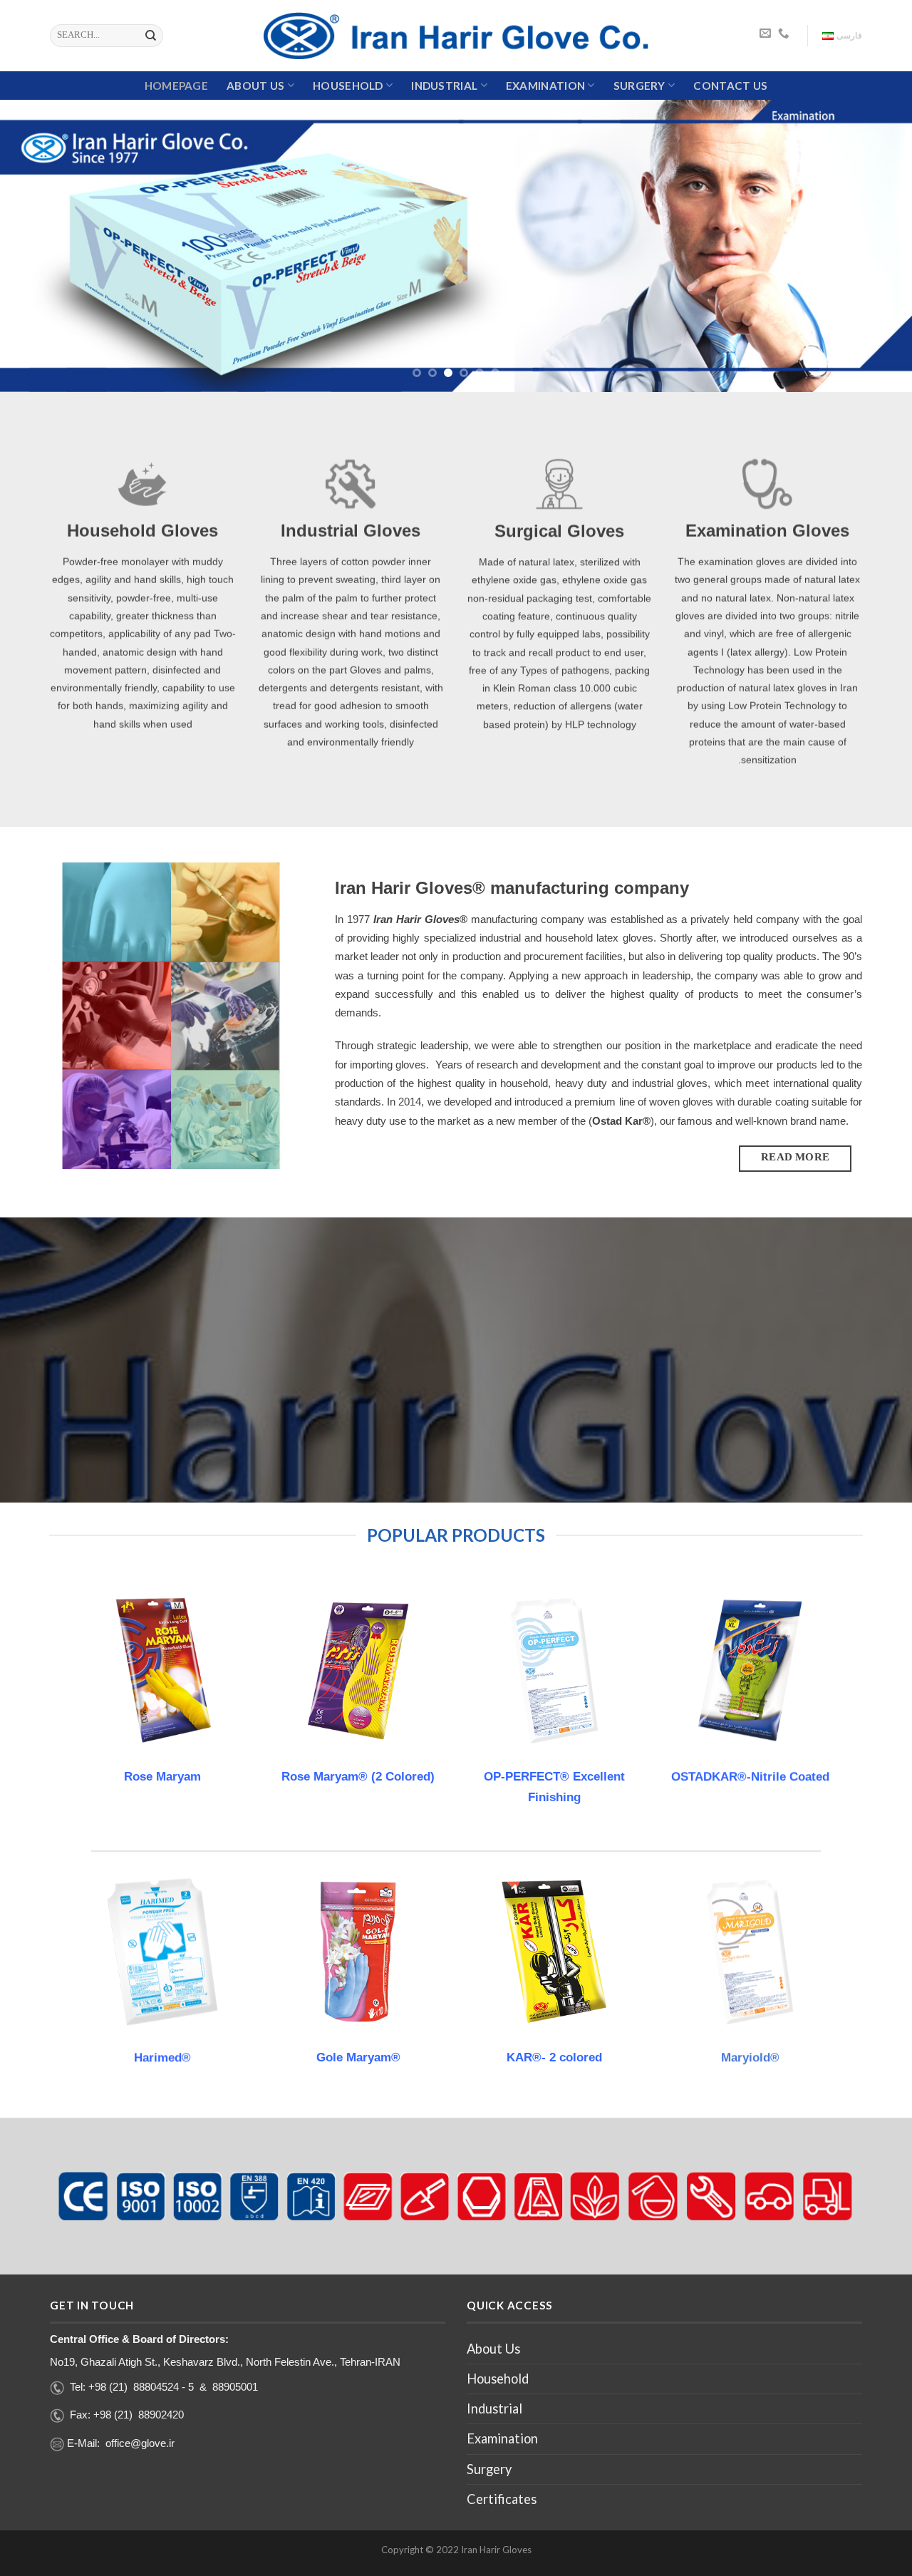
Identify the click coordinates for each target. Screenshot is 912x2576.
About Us (255, 86)
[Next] (876, 246)
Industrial (444, 86)
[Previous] (36, 246)
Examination (545, 86)
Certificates (502, 2499)
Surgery (639, 86)
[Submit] (151, 36)
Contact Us (730, 86)
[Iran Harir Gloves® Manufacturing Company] (456, 36)
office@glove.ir (140, 2443)
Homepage (176, 86)
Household (348, 86)
